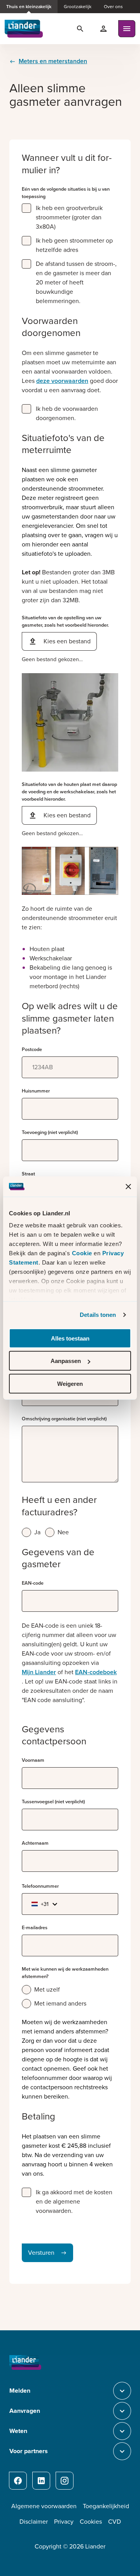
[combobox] (42, 1904)
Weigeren (70, 1384)
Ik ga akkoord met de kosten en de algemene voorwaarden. (74, 2201)
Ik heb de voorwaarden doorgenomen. (67, 413)
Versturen (41, 2253)
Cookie (83, 1253)
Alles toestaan (70, 1338)
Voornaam (33, 1760)
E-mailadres (35, 1928)
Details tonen (98, 1315)
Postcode (32, 1049)
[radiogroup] (70, 1532)
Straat (28, 1174)
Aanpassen (66, 1361)
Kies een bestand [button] (67, 641)
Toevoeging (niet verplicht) (50, 1132)
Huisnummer (36, 1091)
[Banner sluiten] (128, 1186)
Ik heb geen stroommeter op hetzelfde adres (74, 245)
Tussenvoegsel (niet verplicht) (53, 1802)
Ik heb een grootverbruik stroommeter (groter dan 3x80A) (69, 217)
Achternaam (35, 1843)
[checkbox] (26, 208)
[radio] (26, 1532)
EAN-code (33, 1583)
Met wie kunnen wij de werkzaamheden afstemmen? (65, 1973)
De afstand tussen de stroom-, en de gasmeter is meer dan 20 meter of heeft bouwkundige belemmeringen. (76, 282)
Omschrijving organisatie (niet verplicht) (64, 1419)
